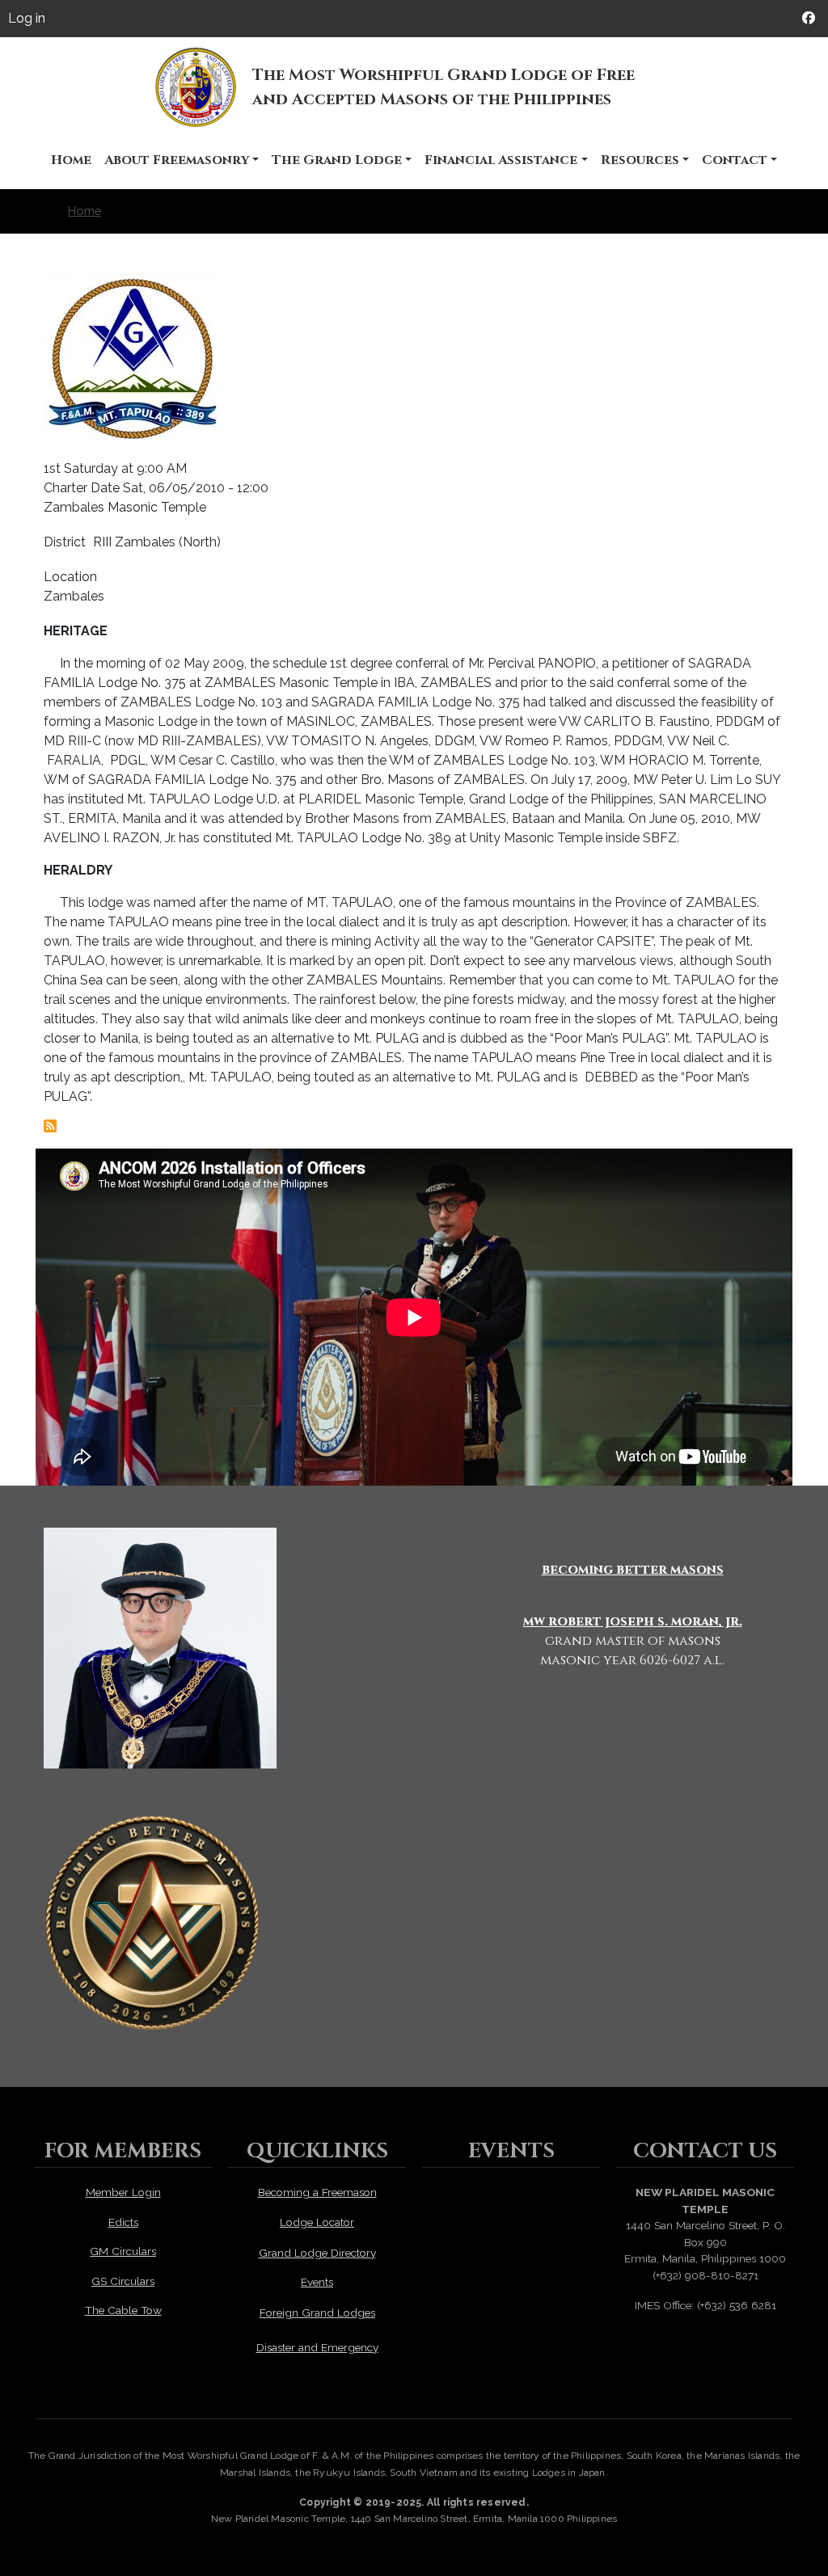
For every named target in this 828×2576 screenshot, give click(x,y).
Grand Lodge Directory (317, 2253)
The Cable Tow (123, 2310)
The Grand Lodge (337, 160)
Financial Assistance (501, 160)
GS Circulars (123, 2281)
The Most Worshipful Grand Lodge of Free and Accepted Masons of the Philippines (444, 87)
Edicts (123, 2222)
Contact (735, 160)
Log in (27, 18)
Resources (640, 160)
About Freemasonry (177, 160)
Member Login (123, 2192)
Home (71, 160)
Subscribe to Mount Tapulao (50, 1126)
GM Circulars (123, 2251)
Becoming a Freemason (317, 2192)
